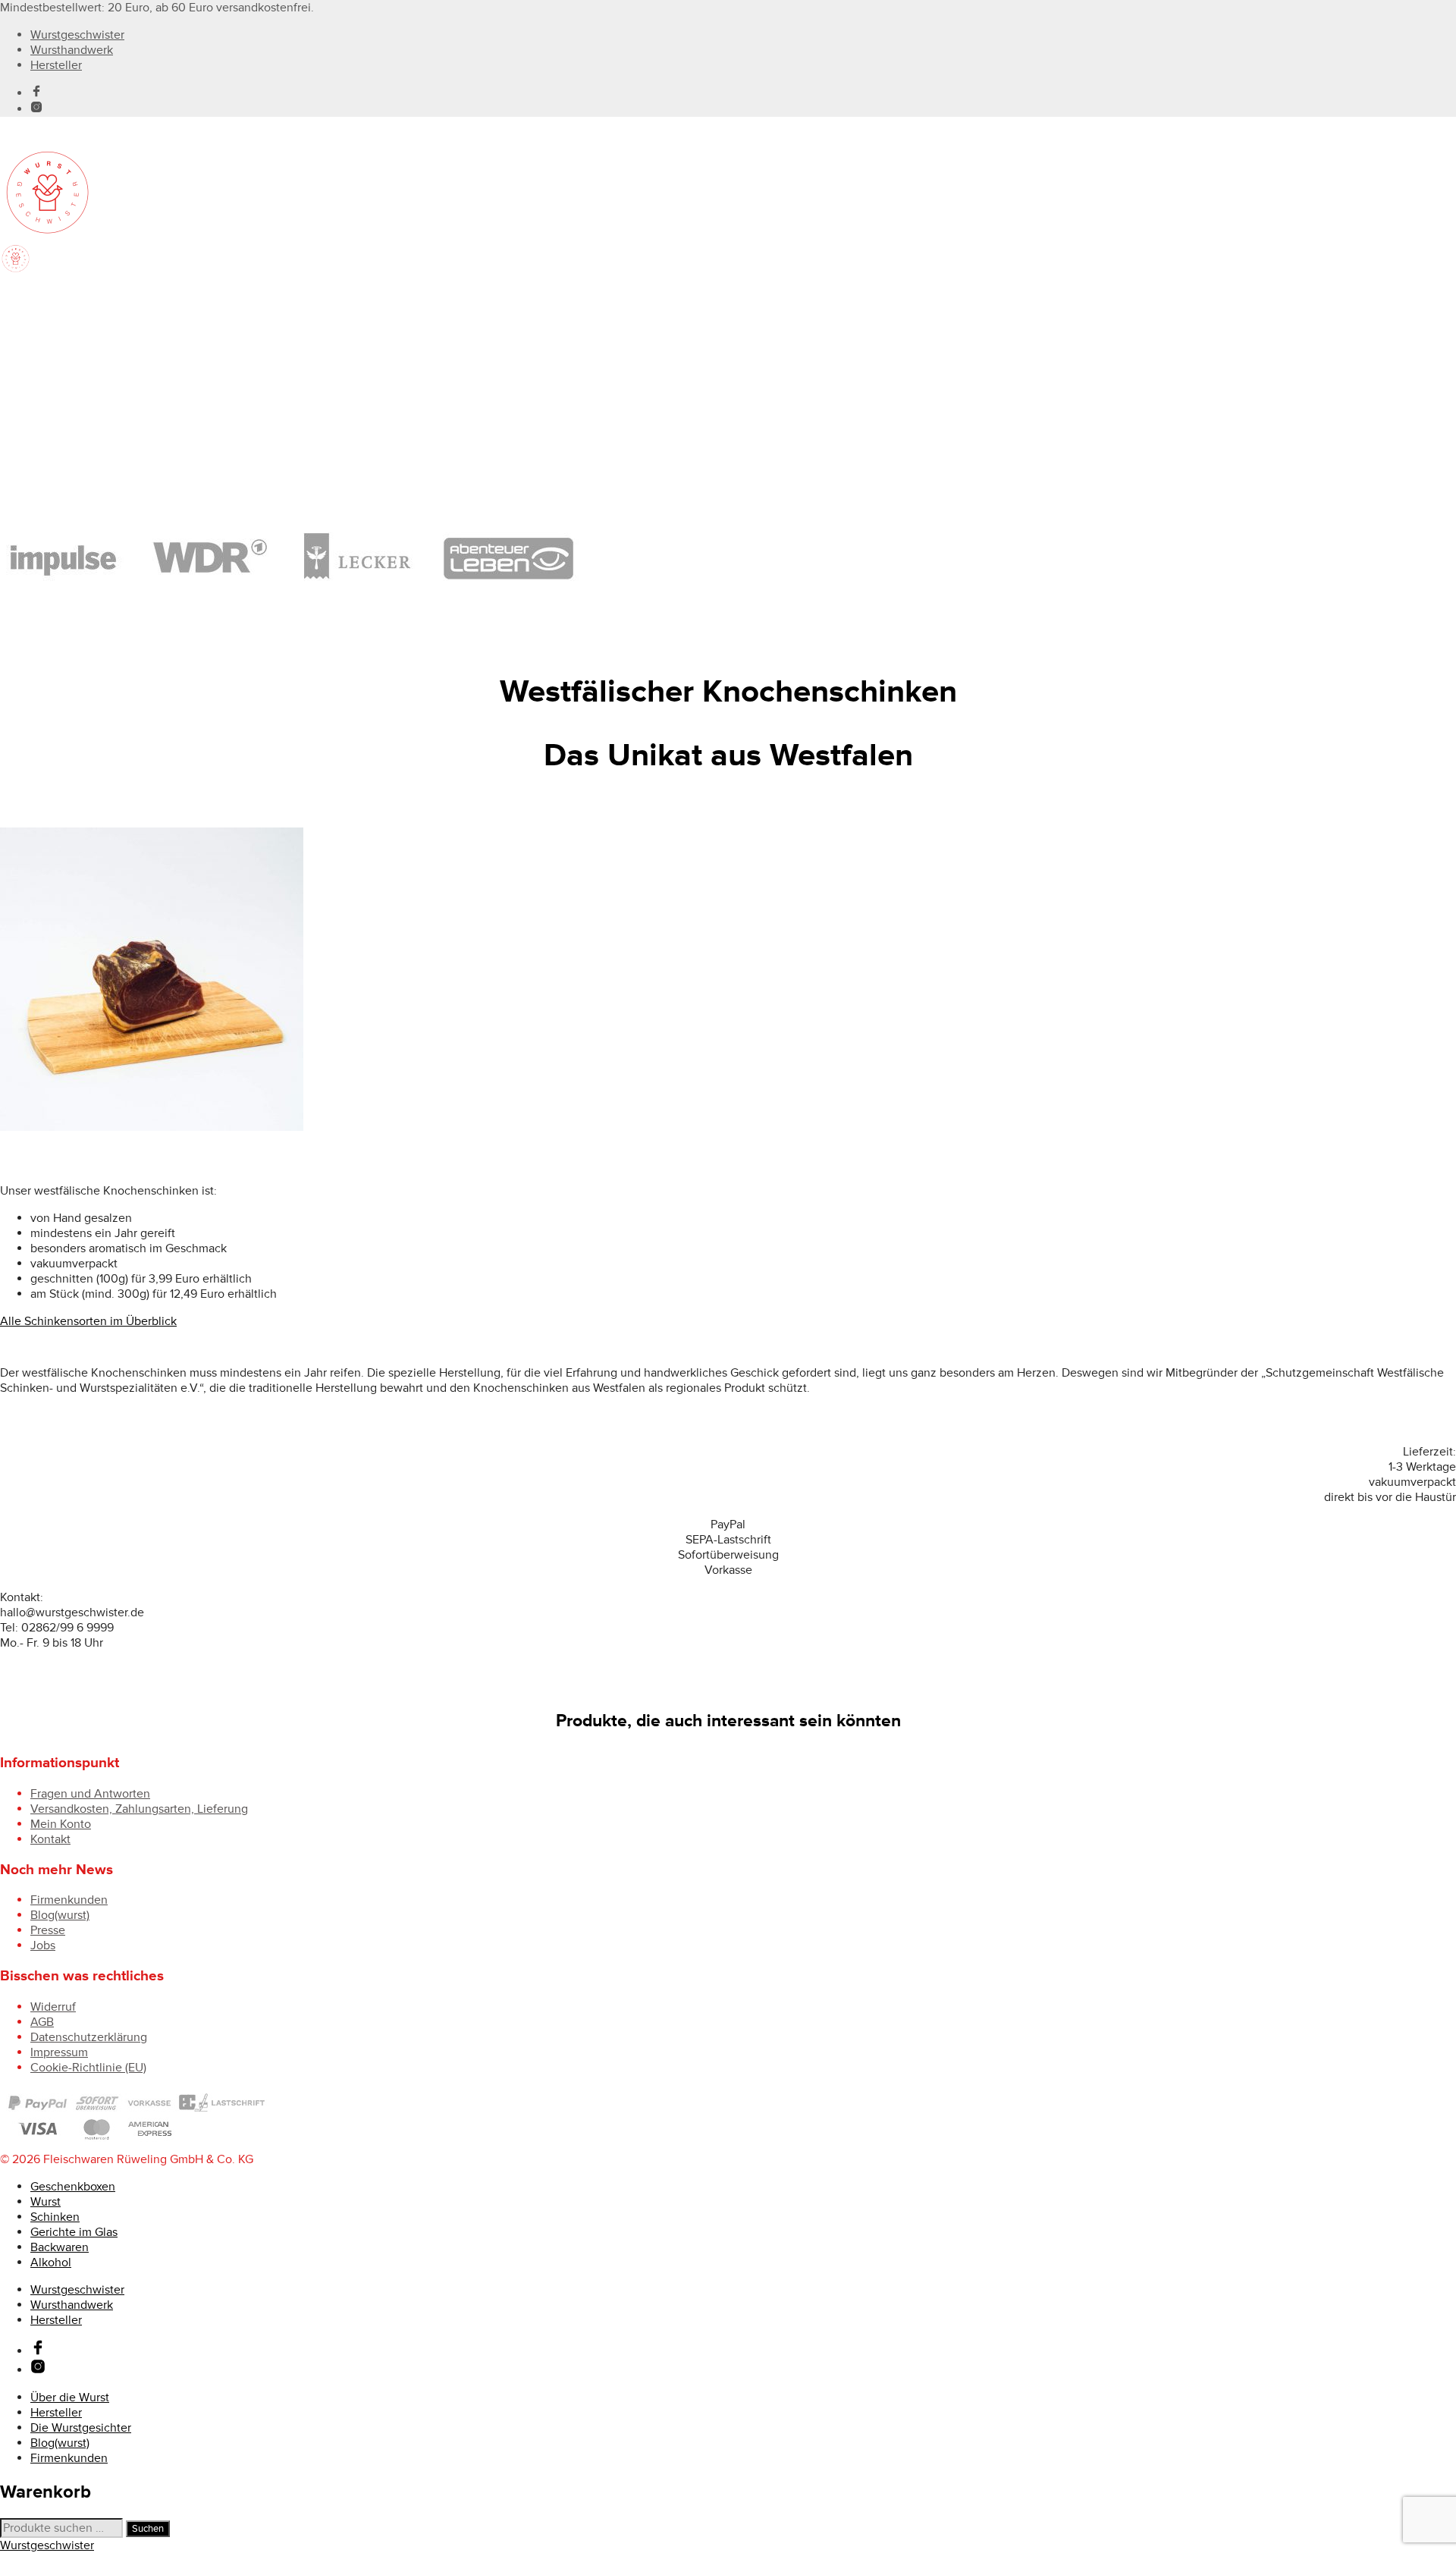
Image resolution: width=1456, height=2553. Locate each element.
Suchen (148, 2529)
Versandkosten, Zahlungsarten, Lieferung (139, 1809)
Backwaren (60, 358)
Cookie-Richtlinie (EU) (88, 2068)
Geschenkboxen (73, 297)
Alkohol (51, 373)
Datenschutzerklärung (89, 2037)
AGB (42, 2022)
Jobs (43, 1945)
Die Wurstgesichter (81, 2428)
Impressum (59, 2052)
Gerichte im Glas (74, 343)
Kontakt (50, 1839)
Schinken (55, 328)
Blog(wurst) (60, 1915)
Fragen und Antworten (90, 1794)
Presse (48, 1930)
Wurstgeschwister (77, 35)
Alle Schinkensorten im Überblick (88, 1321)
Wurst (45, 312)
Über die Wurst (70, 2398)
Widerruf (53, 2007)
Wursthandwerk (72, 50)
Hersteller (56, 65)
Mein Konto (61, 1824)
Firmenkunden (69, 1900)
